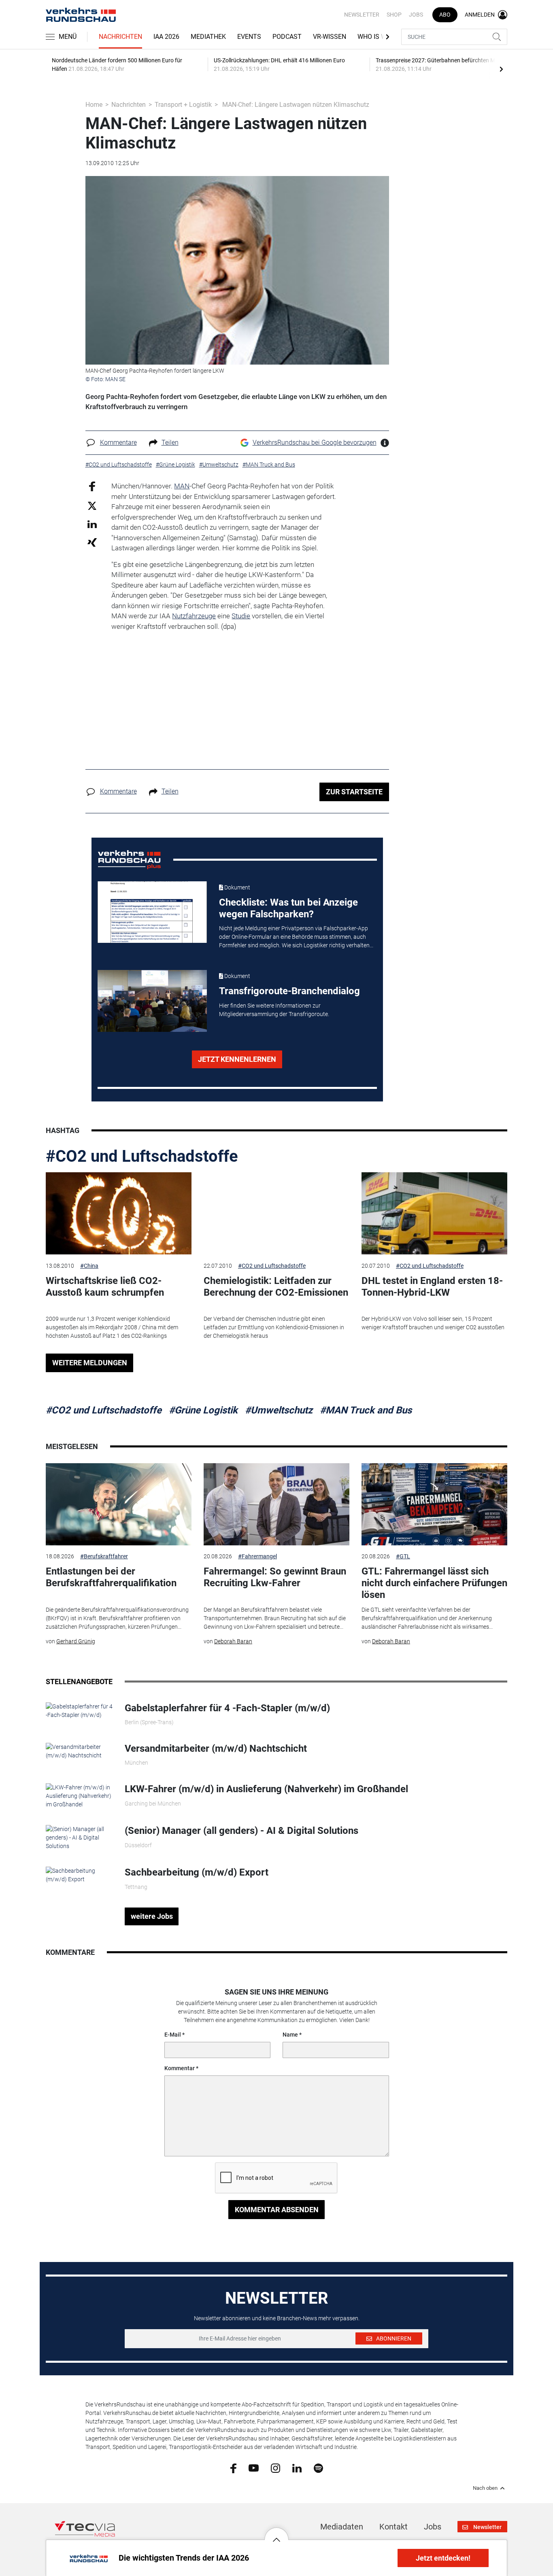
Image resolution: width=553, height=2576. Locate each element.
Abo (445, 15)
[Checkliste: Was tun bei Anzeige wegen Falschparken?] (152, 912)
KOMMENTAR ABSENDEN (277, 2210)
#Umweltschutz (279, 1410)
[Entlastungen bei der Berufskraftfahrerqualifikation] (119, 1504)
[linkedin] (297, 2468)
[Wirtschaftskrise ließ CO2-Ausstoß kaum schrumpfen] (119, 1213)
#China (89, 1266)
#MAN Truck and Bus (366, 1410)
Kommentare (118, 442)
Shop (394, 15)
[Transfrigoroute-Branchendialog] (152, 1001)
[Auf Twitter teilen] (92, 505)
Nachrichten (120, 37)
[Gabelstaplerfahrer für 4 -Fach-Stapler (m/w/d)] (79, 1710)
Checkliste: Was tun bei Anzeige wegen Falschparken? (288, 908)
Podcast (287, 37)
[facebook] (233, 2468)
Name (290, 2035)
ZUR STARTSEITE (354, 792)
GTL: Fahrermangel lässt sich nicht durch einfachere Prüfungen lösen (434, 1583)
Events (249, 37)
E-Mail (173, 2035)
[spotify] (318, 2468)
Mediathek (208, 37)
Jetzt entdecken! (443, 2558)
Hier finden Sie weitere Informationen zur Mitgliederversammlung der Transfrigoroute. (274, 1010)
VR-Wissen (330, 37)
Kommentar (180, 2068)
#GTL (403, 1556)
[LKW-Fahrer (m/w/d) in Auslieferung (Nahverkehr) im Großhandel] (79, 1796)
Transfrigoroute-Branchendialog (289, 991)
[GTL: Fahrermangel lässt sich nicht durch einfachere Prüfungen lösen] (434, 1504)
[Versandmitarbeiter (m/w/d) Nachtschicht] (79, 1751)
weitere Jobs (152, 1916)
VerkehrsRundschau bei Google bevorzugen (315, 442)
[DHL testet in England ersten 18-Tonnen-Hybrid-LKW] (434, 1213)
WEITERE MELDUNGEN (90, 1363)
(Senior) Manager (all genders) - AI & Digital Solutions (241, 1831)
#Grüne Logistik (203, 1410)
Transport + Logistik (183, 105)
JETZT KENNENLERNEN (237, 1059)
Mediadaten (342, 2527)
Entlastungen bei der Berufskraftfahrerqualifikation (111, 1577)
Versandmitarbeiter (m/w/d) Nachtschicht (216, 1748)
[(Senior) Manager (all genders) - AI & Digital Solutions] (79, 1838)
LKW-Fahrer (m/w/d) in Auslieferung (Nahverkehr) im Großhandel (266, 1789)
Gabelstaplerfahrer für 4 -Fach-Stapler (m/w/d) (227, 1708)
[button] (276, 2534)
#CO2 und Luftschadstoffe (142, 1156)
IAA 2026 (166, 37)
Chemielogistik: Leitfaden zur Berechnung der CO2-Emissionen (276, 1287)
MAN (182, 486)
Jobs (416, 15)
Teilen (170, 442)
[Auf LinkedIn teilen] (92, 524)
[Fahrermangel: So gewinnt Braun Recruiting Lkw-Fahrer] (276, 1504)
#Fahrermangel (257, 1556)
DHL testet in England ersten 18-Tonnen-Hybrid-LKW (432, 1287)
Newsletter (362, 15)
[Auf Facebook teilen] (92, 486)
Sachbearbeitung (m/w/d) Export (197, 1872)
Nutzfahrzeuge (194, 616)
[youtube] (254, 2468)
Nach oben (485, 2488)
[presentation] (501, 69)
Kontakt (393, 2527)
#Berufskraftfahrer (104, 1556)
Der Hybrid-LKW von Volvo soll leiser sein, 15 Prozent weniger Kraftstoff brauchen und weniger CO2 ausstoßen (433, 1323)
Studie (241, 616)
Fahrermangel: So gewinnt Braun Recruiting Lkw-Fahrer (275, 1577)
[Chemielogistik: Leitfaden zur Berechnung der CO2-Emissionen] (276, 1213)
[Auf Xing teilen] (92, 542)
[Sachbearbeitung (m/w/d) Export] (79, 1875)
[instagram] (275, 2468)
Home (94, 105)
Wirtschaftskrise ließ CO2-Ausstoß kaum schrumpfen (105, 1287)
